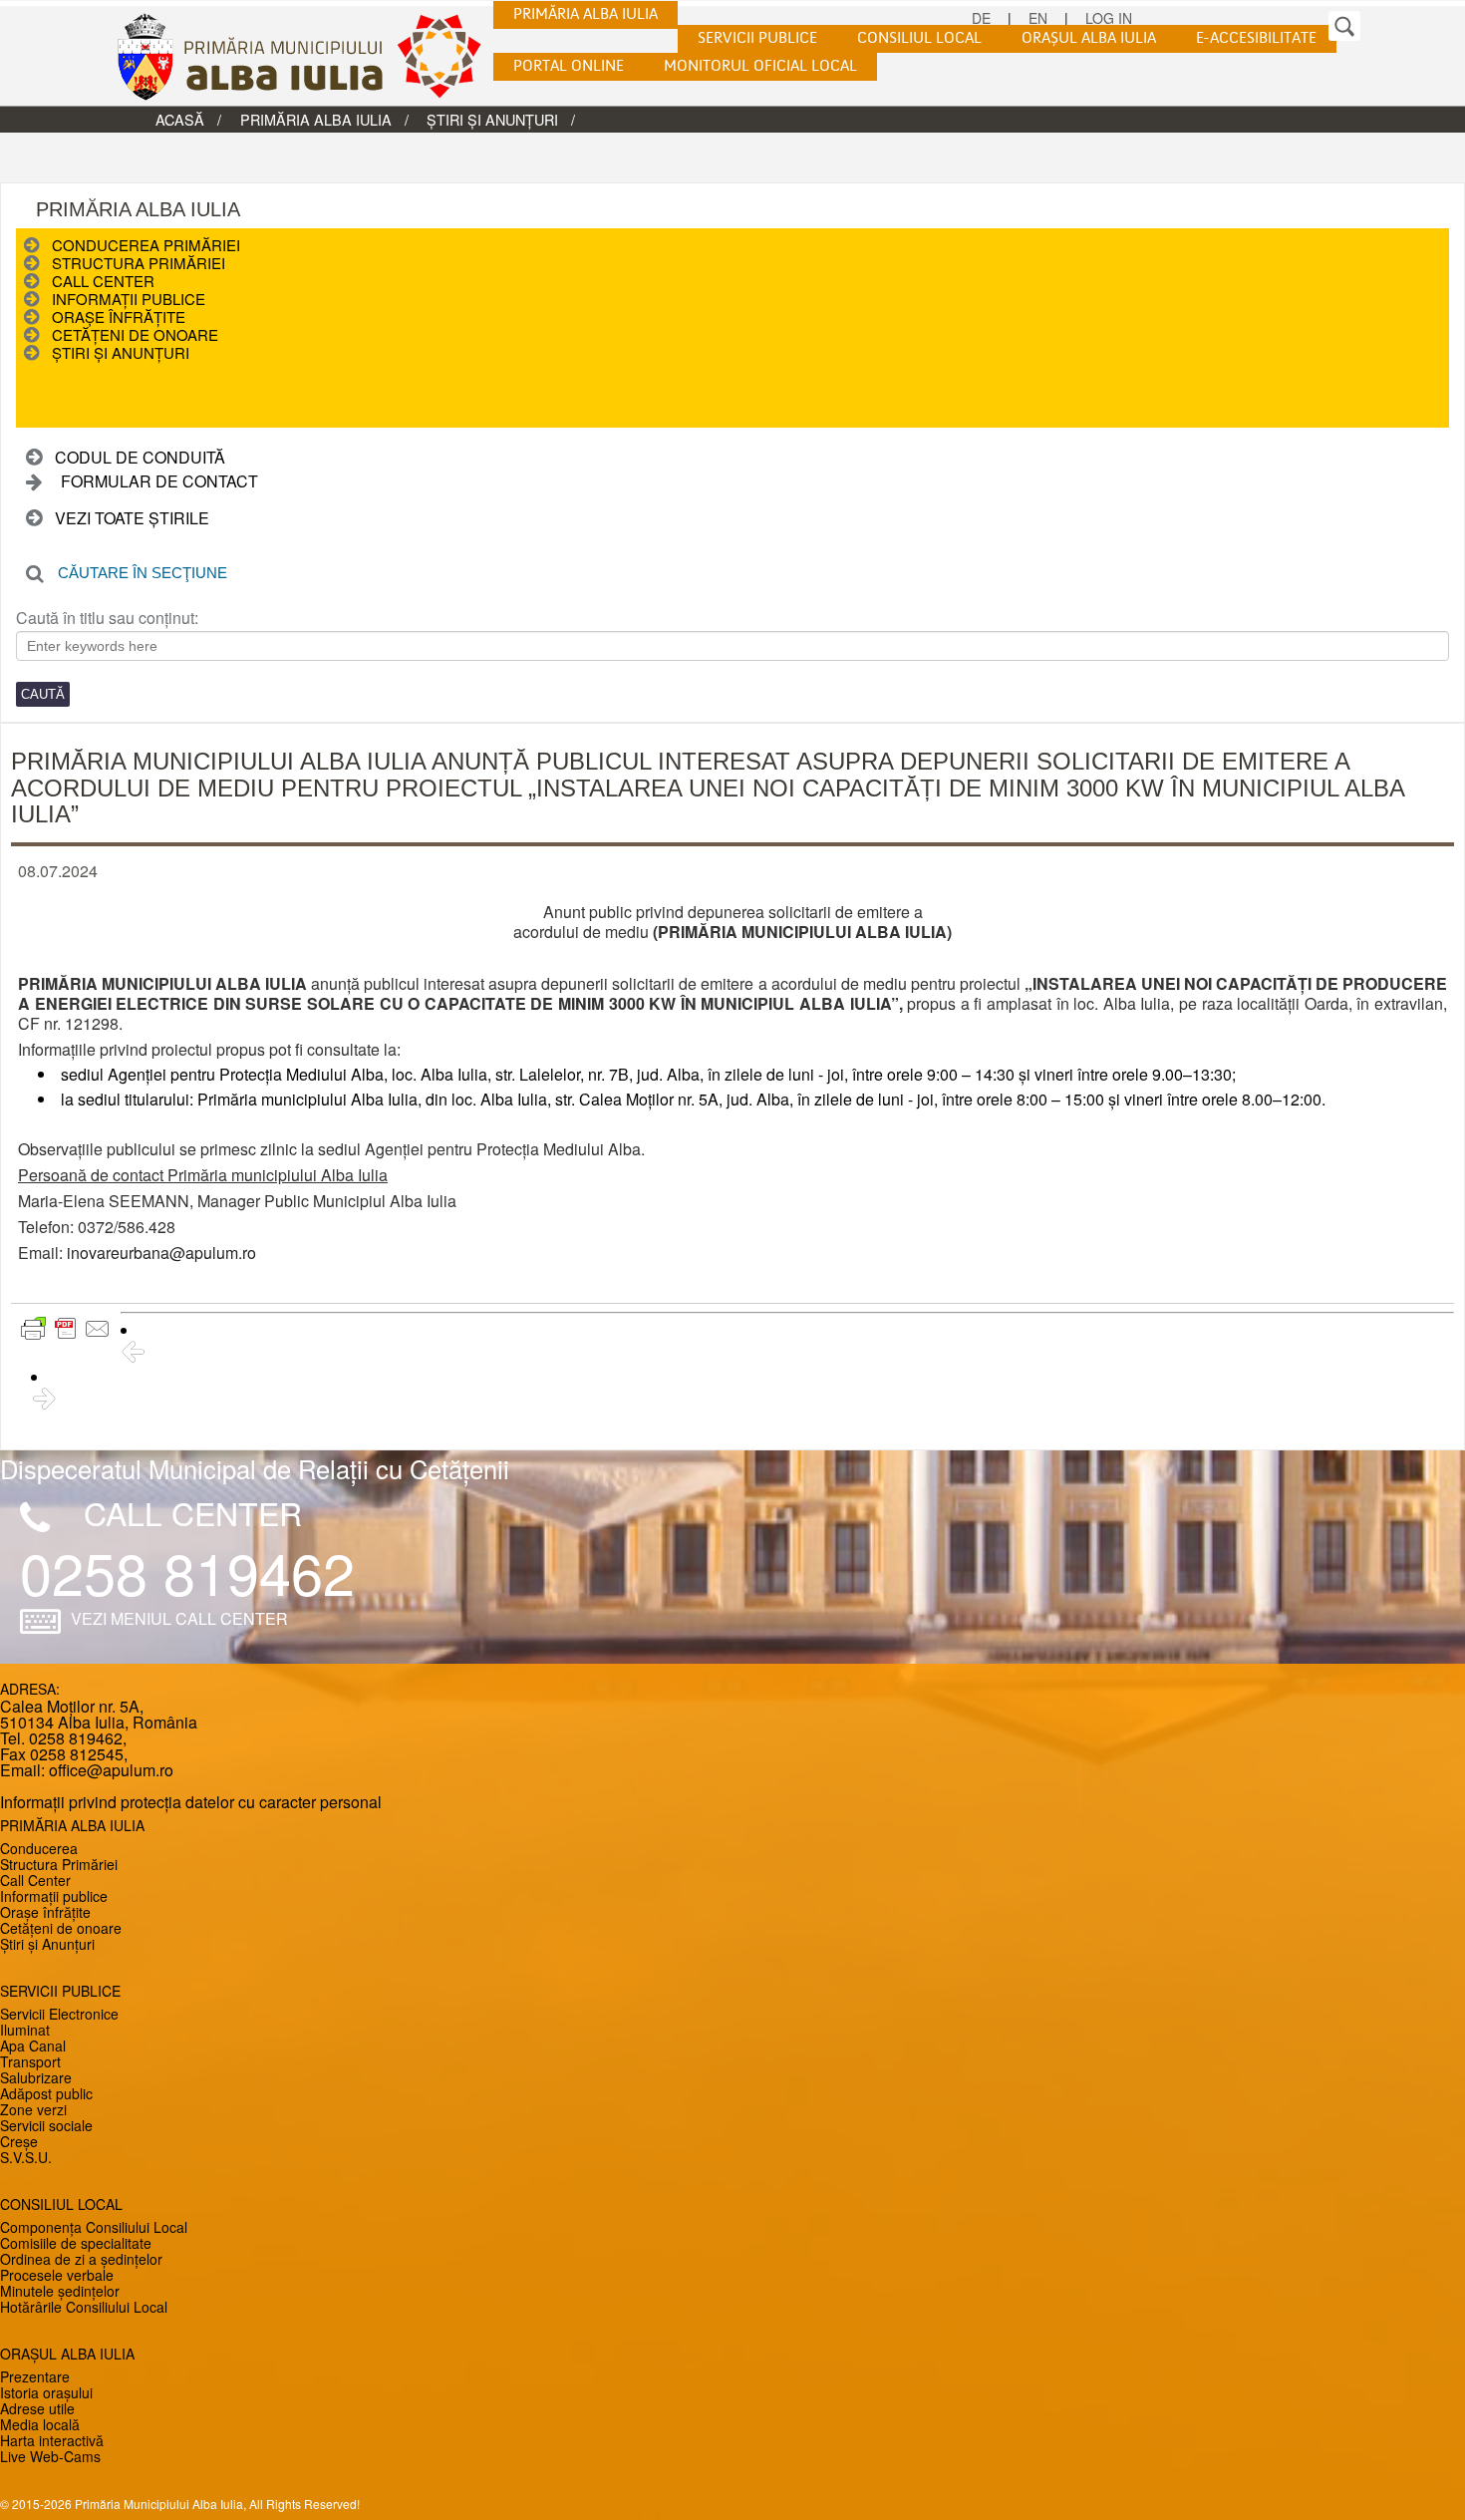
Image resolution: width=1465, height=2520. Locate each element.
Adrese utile (37, 2408)
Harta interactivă (52, 2440)
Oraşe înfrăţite (119, 316)
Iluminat (25, 2030)
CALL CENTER (193, 1512)
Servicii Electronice (59, 2014)
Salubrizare (36, 2077)
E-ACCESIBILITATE (1256, 39)
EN (1038, 18)
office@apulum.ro (111, 1770)
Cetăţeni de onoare (135, 334)
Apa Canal (33, 2046)
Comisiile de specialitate (76, 2243)
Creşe (19, 2141)
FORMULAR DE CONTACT (159, 481)
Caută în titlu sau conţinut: (107, 618)
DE (981, 18)
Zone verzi (33, 2109)
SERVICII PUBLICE (757, 39)
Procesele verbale (57, 2275)
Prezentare (35, 2376)
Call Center (103, 281)
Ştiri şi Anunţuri (492, 119)
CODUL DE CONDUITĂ (140, 457)
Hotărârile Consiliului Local (84, 2307)
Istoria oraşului (46, 2392)
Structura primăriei (139, 263)
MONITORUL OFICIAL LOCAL (760, 67)
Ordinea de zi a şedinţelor (81, 2259)
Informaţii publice (129, 299)
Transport (30, 2061)
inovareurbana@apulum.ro (161, 1253)
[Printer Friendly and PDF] (66, 1329)
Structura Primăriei (59, 1864)
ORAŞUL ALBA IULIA (1089, 39)
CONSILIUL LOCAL (919, 39)
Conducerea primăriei (146, 245)
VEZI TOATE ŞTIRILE (132, 518)
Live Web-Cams (50, 2456)
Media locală (40, 2424)
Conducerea (39, 1848)
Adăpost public (46, 2093)
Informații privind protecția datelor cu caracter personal (191, 1802)
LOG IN (1109, 18)
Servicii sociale (46, 2125)
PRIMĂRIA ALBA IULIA (586, 15)
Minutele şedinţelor (60, 2291)
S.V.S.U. (26, 2157)
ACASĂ (180, 119)
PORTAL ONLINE (569, 67)
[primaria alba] (314, 56)
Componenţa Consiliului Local (94, 2227)
